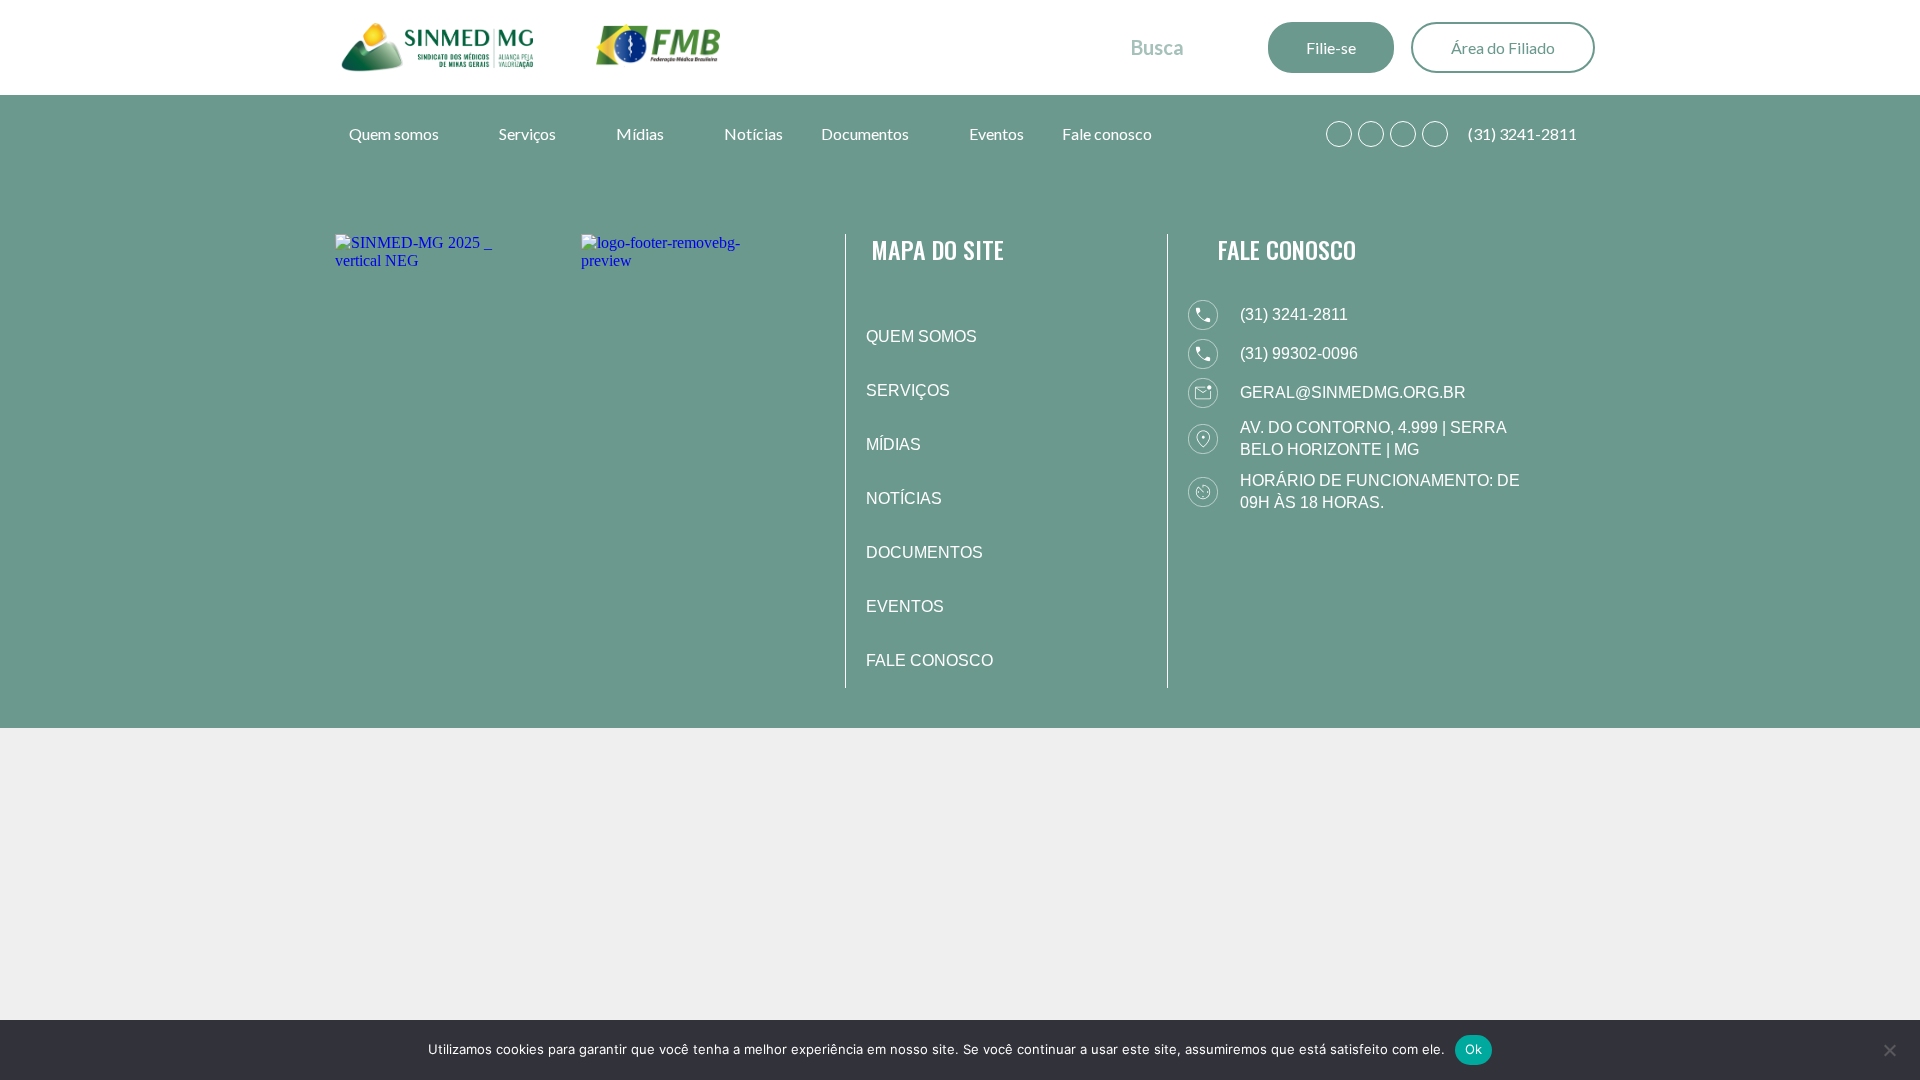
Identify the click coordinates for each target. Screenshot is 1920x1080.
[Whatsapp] (1339, 134)
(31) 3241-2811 (1522, 133)
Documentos (865, 133)
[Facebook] (1371, 134)
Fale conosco (1107, 133)
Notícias (753, 133)
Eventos (996, 133)
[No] (1889, 1048)
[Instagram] (1403, 134)
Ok (1474, 1049)
